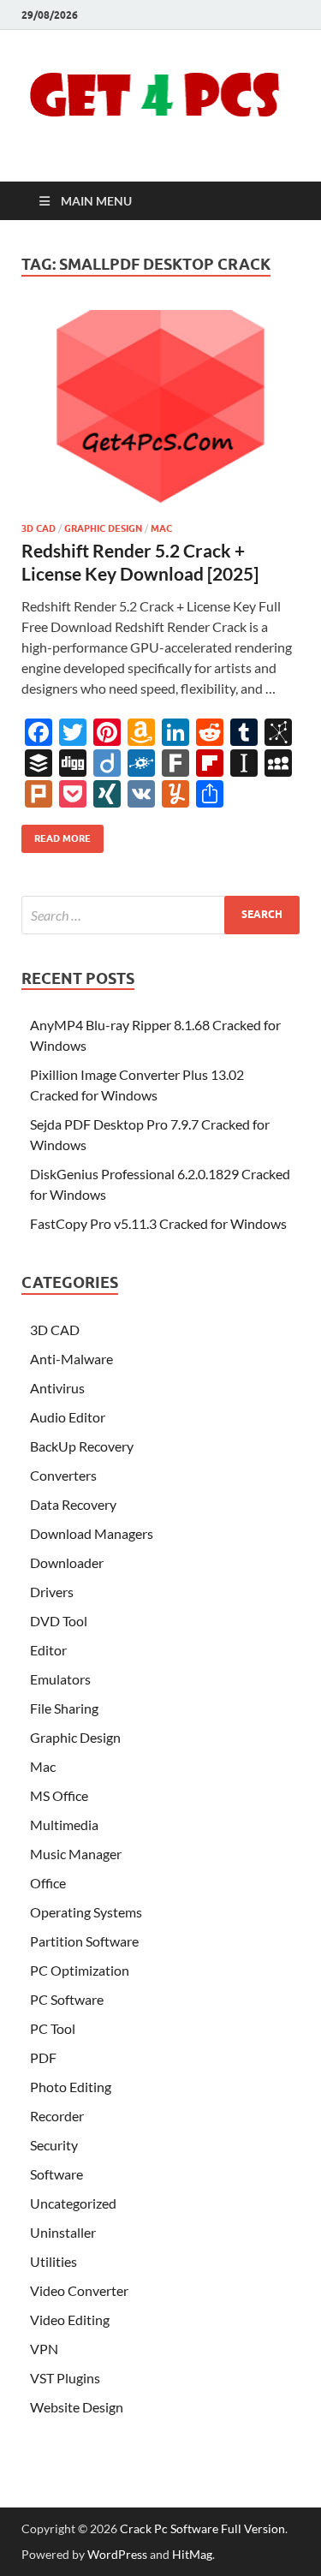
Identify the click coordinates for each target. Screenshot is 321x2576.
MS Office (59, 1795)
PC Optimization (80, 1970)
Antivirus (57, 1388)
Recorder (57, 2116)
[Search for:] (160, 915)
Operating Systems (86, 1912)
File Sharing (64, 1708)
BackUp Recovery (82, 1446)
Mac (161, 528)
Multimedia (64, 1825)
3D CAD (39, 528)
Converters (63, 1475)
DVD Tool (59, 1621)
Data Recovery (73, 1504)
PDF (43, 2057)
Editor (48, 1650)
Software (56, 2174)
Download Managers (92, 1533)
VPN (44, 2349)
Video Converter (79, 2290)
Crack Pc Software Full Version (202, 2528)
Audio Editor (68, 1417)
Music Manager (76, 1854)
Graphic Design (103, 528)
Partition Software (84, 1941)
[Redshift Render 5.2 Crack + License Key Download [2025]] (160, 409)
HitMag (192, 2554)
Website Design (77, 2407)
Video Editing (70, 2320)
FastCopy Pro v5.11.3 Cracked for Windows (158, 1223)
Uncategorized (73, 2203)
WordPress (117, 2554)
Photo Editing (71, 2087)
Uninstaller (63, 2232)
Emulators (60, 1679)
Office (48, 1883)
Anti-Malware (71, 1359)
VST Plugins (65, 2378)
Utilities (53, 2261)
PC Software (67, 1999)
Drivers (52, 1592)
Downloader (67, 1562)
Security (54, 2145)
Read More (56, 835)
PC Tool (53, 2028)
